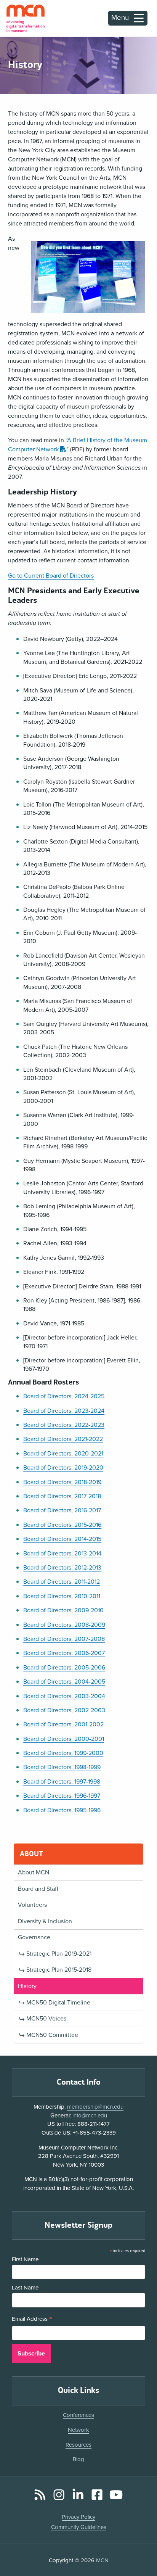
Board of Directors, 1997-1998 (62, 1782)
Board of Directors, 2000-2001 (64, 1739)
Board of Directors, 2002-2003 (64, 1710)
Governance (34, 1937)
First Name (25, 2259)
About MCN (34, 1872)
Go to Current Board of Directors (51, 576)
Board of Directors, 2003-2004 (64, 1696)
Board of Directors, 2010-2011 (62, 1596)
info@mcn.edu (90, 2116)
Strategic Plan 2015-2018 (59, 1970)
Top (140, 2549)
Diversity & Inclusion (45, 1921)
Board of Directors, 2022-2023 (64, 1425)
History (27, 1986)
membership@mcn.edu (95, 2107)
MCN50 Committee (52, 2035)
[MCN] (26, 18)
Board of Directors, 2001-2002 (63, 1724)
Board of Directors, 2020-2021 (63, 1454)
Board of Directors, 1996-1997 (62, 1796)
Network (78, 2430)
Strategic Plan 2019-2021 (59, 1954)
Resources (78, 2445)
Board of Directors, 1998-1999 (62, 1767)
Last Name (25, 2288)
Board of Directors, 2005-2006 (64, 1668)
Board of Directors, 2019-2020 (63, 1468)
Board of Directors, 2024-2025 (64, 1396)
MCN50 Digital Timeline (58, 2003)
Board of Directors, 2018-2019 (62, 1482)
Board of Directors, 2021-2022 (63, 1439)
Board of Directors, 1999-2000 (63, 1753)
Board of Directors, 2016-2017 (62, 1510)
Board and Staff (38, 1889)
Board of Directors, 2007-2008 (64, 1639)
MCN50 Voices (46, 2019)
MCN (102, 2560)
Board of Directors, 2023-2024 (64, 1411)
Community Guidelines (79, 2527)
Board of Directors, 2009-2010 (63, 1610)
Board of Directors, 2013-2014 (62, 1554)
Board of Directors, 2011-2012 (62, 1582)
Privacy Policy (78, 2517)
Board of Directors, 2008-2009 (64, 1625)
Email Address (32, 2320)
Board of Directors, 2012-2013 (62, 1568)
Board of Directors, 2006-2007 (64, 1653)
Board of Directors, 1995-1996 (62, 1810)
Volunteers (32, 1905)
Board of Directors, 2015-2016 (62, 1525)
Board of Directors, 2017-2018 (62, 1496)
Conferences (78, 2415)
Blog (78, 2459)
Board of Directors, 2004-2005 (64, 1682)
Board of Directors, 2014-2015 (62, 1539)
